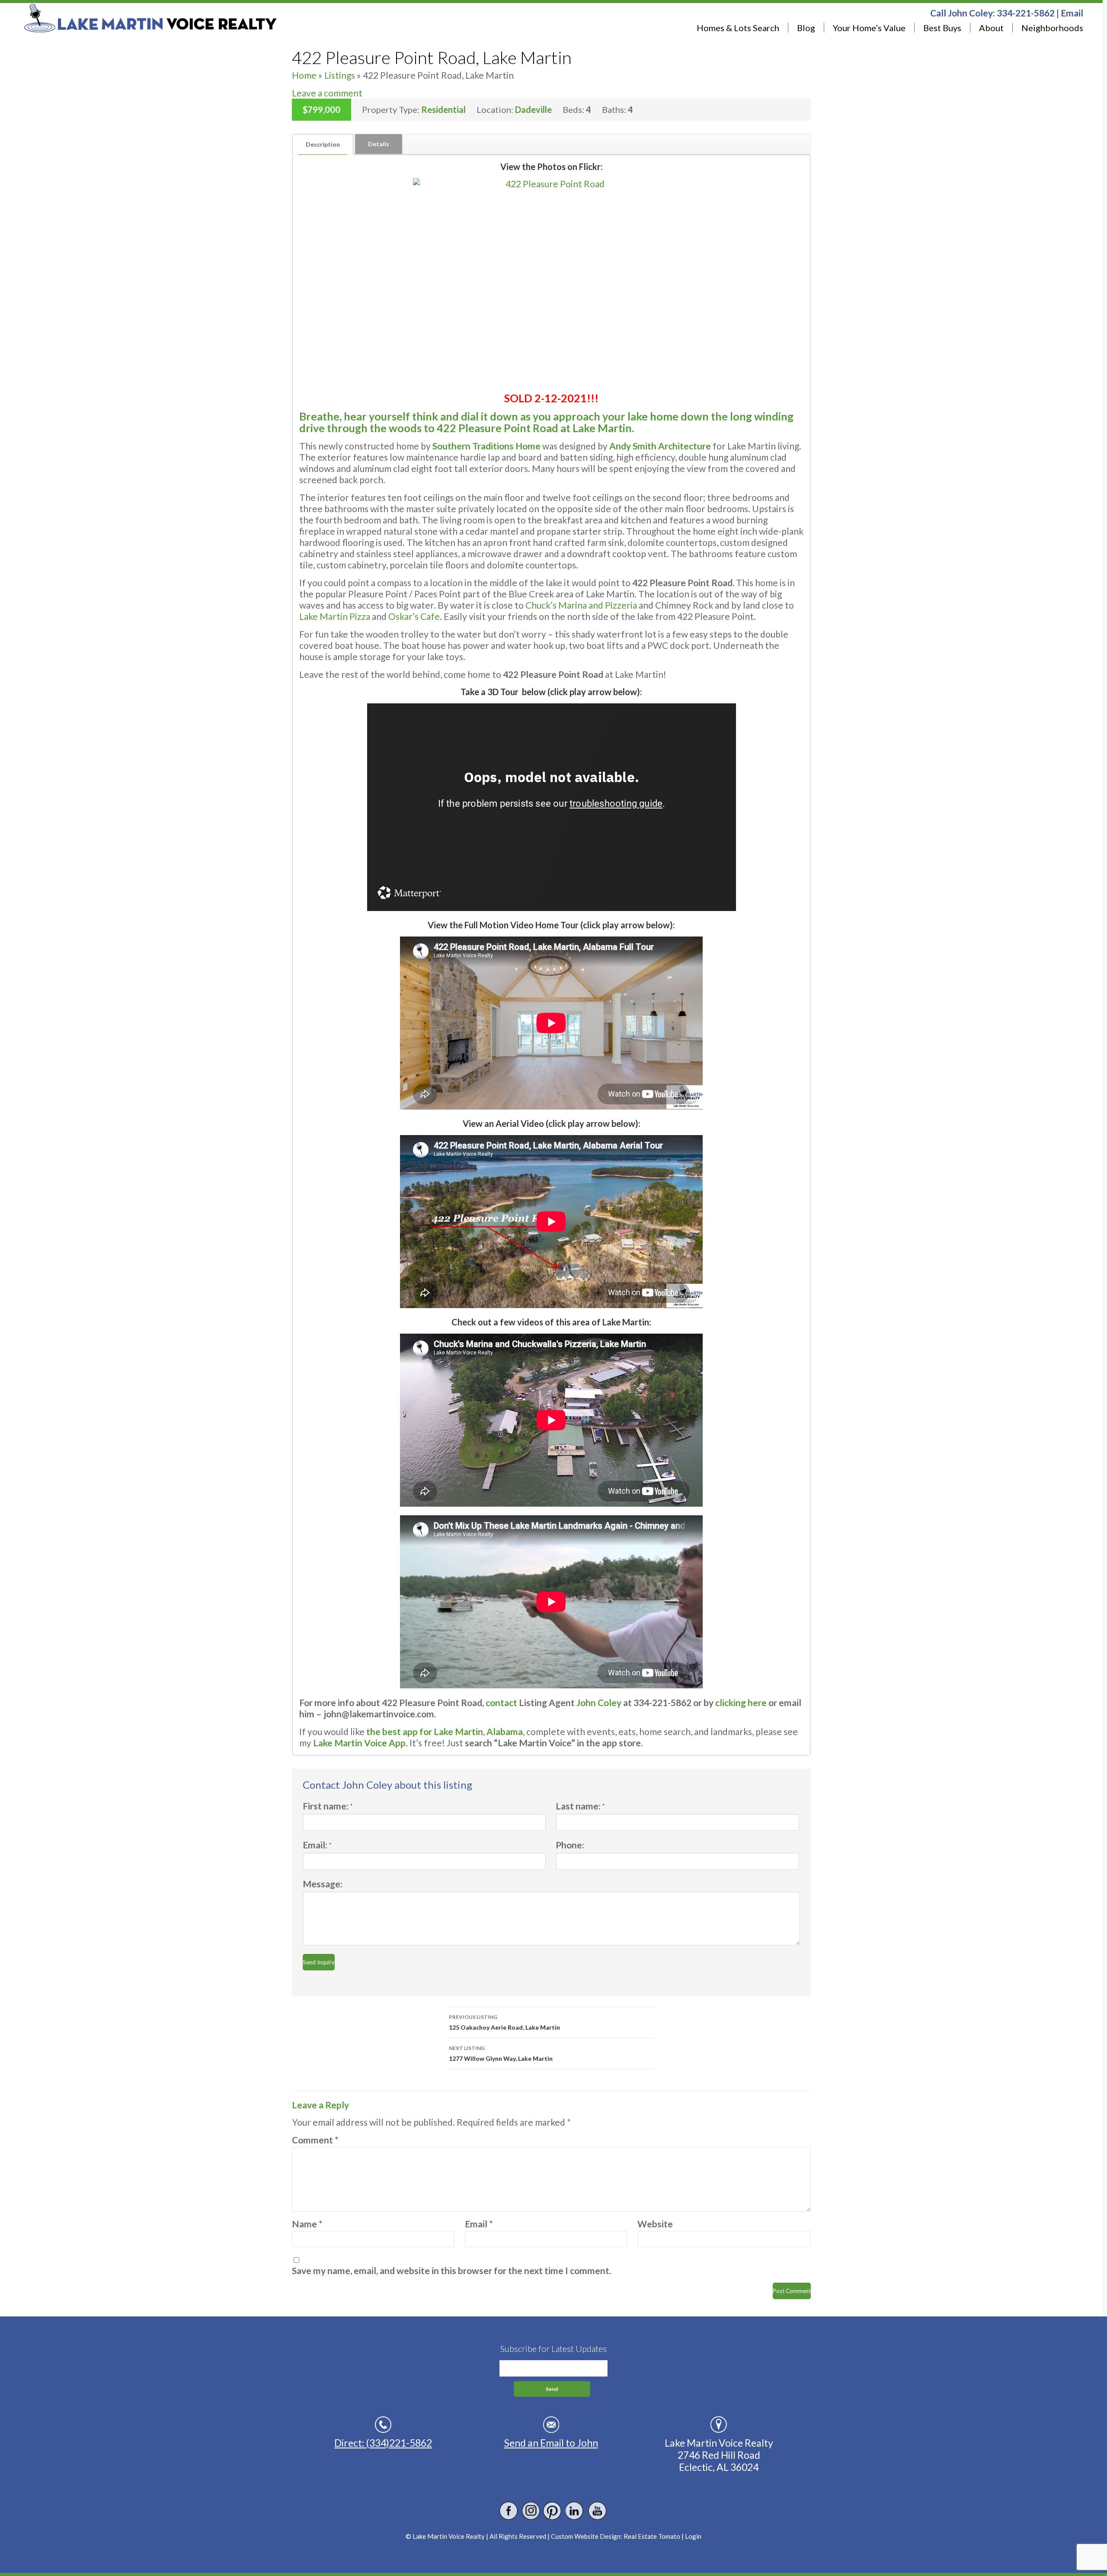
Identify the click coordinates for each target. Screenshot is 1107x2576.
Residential (443, 109)
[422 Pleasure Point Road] (551, 282)
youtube (597, 2511)
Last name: (580, 1806)
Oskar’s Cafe (414, 616)
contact (501, 1702)
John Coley (600, 1702)
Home (304, 75)
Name (307, 2224)
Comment (315, 2140)
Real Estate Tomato (652, 2536)
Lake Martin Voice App (359, 1743)
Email (1072, 13)
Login (693, 2536)
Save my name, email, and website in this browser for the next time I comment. (451, 2270)
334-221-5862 (1026, 13)
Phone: (570, 1845)
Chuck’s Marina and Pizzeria (581, 605)
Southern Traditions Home (486, 446)
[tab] (323, 144)
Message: (323, 1884)
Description (323, 144)
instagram (531, 2511)
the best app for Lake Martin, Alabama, (445, 1731)
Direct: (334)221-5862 (383, 2443)
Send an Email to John (551, 2443)
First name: (328, 1806)
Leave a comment (327, 93)
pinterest (553, 2511)
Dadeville (533, 109)
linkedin (575, 2511)
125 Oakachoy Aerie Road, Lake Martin (504, 2022)
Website (655, 2224)
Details (379, 144)
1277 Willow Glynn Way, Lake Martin (501, 2053)
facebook (509, 2511)
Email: (317, 1845)
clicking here (741, 1702)
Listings (340, 75)
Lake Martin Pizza (335, 616)
